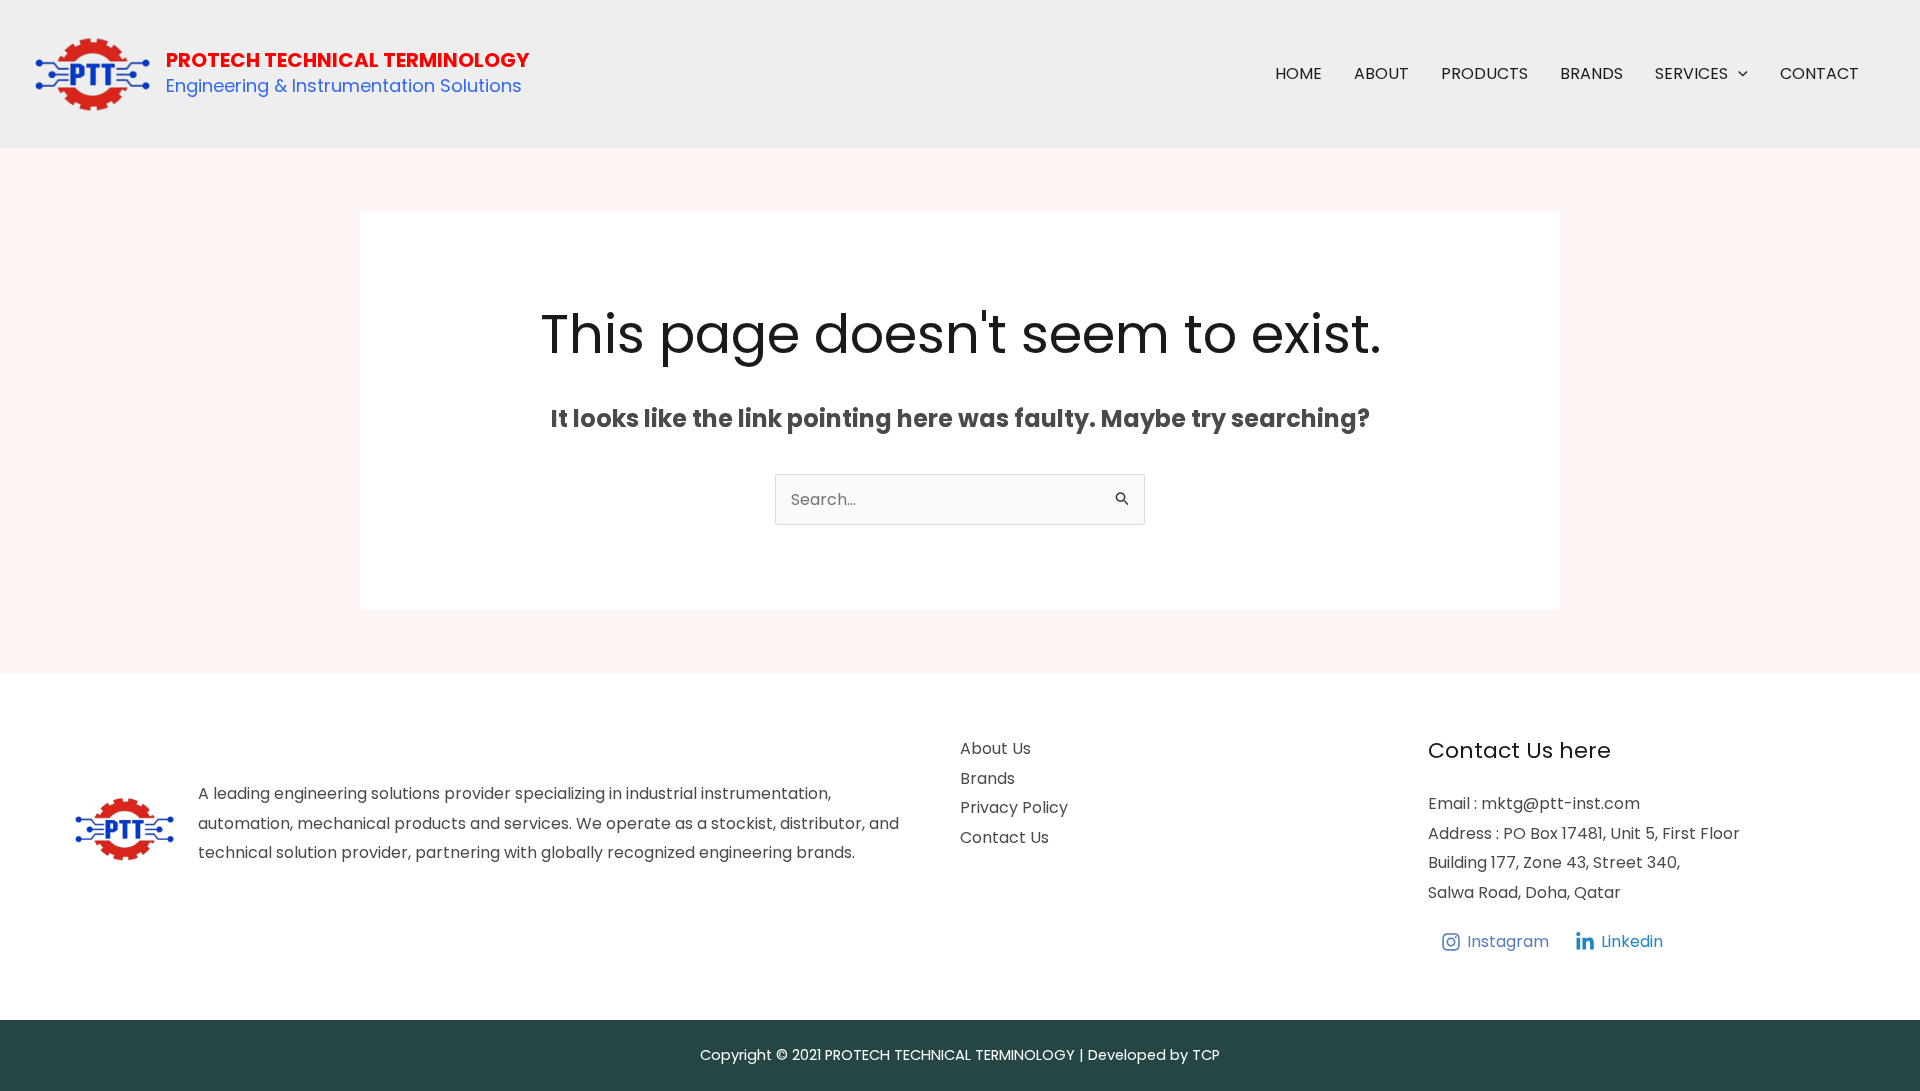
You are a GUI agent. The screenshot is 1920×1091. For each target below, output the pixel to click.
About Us (995, 748)
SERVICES (1691, 73)
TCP (1206, 1055)
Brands (987, 778)
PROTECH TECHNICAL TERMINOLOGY (347, 60)
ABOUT (1381, 73)
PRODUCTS (1484, 73)
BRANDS (1591, 73)
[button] (1738, 74)
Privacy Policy (1014, 807)
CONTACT (1819, 73)
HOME (1298, 73)
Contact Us (1004, 837)
